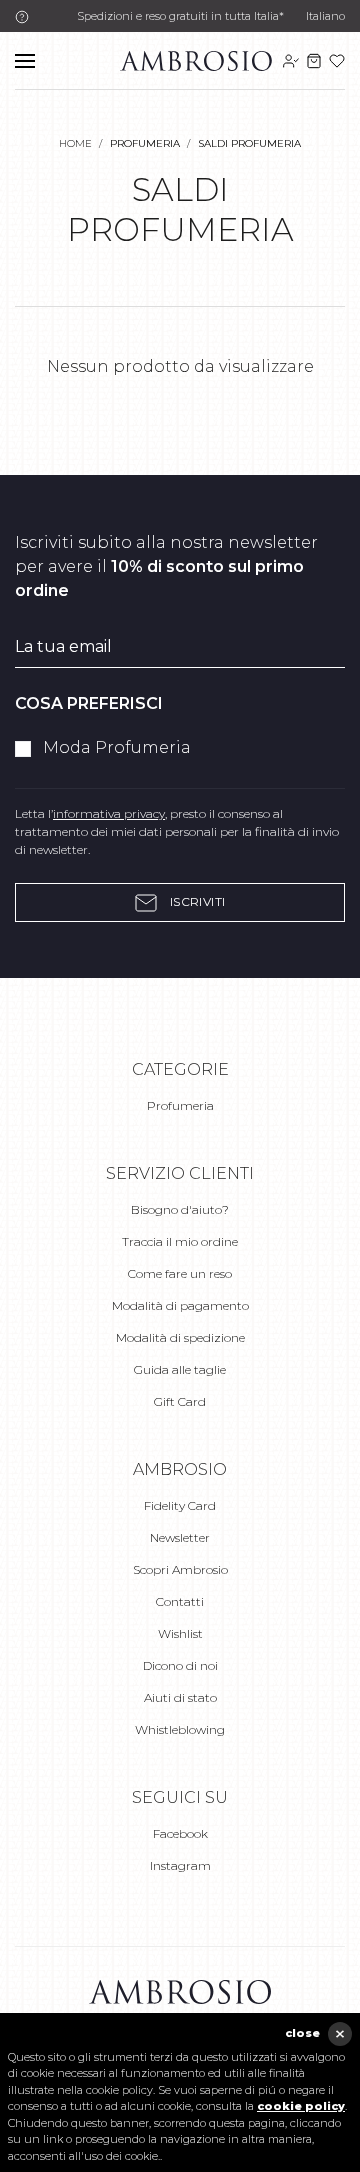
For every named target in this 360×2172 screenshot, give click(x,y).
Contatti (180, 1601)
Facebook (180, 1833)
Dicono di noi (180, 1665)
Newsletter (180, 1537)
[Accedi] (291, 61)
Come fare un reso (180, 1273)
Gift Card (180, 1401)
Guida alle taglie (180, 1369)
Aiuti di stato (180, 1697)
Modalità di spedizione (180, 1337)
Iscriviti (196, 901)
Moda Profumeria (117, 747)
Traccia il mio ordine (180, 1241)
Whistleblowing (180, 1729)
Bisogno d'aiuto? (180, 1209)
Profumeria (180, 1105)
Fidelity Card (180, 1505)
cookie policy (301, 2106)
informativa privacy (109, 813)
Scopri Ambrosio (180, 1569)
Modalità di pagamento (180, 1305)
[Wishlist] (337, 61)
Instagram (180, 1865)
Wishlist (180, 1633)
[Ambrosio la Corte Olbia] (196, 59)
